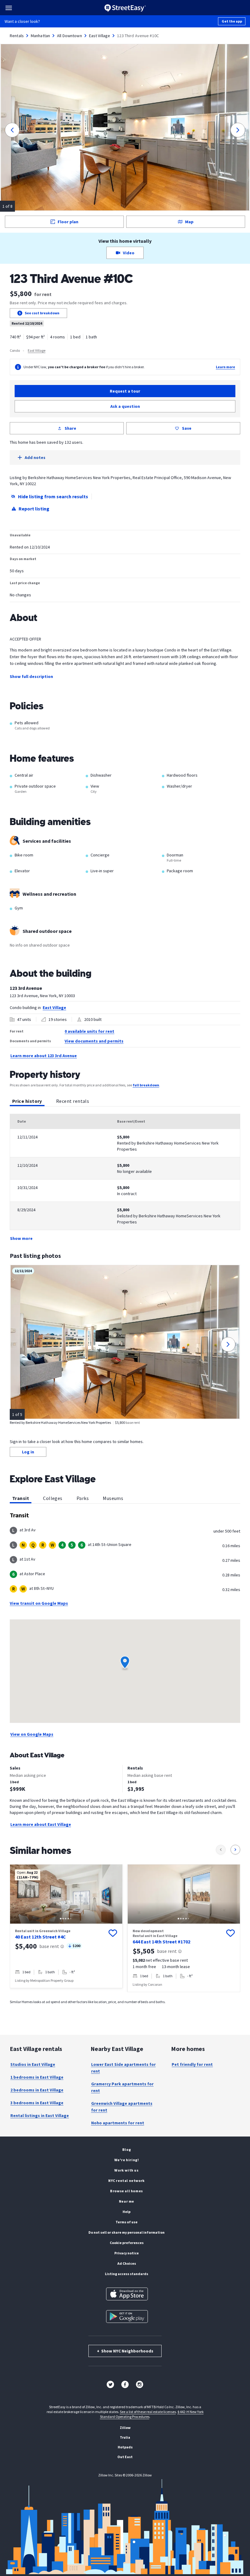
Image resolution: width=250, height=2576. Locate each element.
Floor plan (68, 222)
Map (189, 222)
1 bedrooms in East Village (37, 2077)
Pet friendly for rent (192, 2064)
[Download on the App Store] (127, 2294)
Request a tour (125, 391)
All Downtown (70, 36)
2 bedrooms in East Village (37, 2090)
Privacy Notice (127, 2253)
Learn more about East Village (41, 1824)
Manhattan (40, 36)
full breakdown (146, 1085)
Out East (125, 2457)
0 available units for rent (89, 1031)
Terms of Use (127, 2222)
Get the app (232, 21)
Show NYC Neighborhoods (125, 2351)
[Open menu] (9, 8)
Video (129, 253)
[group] (66, 1926)
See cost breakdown (42, 313)
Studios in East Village (33, 2064)
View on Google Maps (32, 1734)
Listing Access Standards (127, 2274)
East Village (100, 36)
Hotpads (125, 2447)
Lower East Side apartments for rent (123, 2068)
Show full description (31, 676)
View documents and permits (94, 1041)
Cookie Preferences (127, 2243)
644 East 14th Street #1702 (161, 1942)
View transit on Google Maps (39, 1603)
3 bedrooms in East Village (37, 2103)
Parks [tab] (83, 1498)
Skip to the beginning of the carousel (125, 1998)
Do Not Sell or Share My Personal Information (127, 2232)
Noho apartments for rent (118, 2123)
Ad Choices (127, 2263)
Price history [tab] (27, 1101)
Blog (127, 2149)
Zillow (125, 2428)
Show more (21, 1238)
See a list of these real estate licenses (148, 2412)
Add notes (35, 457)
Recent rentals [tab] (73, 1101)
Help (127, 2212)
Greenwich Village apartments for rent (122, 2107)
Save (187, 428)
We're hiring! (127, 2160)
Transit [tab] (21, 1498)
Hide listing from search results (53, 496)
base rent (49, 1946)
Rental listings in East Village (40, 2115)
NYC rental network (127, 2181)
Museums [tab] (113, 1498)
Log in (28, 1452)
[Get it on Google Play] (127, 2317)
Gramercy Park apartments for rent (122, 2087)
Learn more (225, 367)
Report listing (34, 509)
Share (70, 428)
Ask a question (125, 406)
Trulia (125, 2437)
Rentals (17, 36)
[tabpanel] (125, 1178)
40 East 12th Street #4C (40, 1937)
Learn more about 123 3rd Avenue (44, 1056)
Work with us (126, 2170)
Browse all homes (127, 2191)
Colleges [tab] (53, 1498)
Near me (127, 2201)
